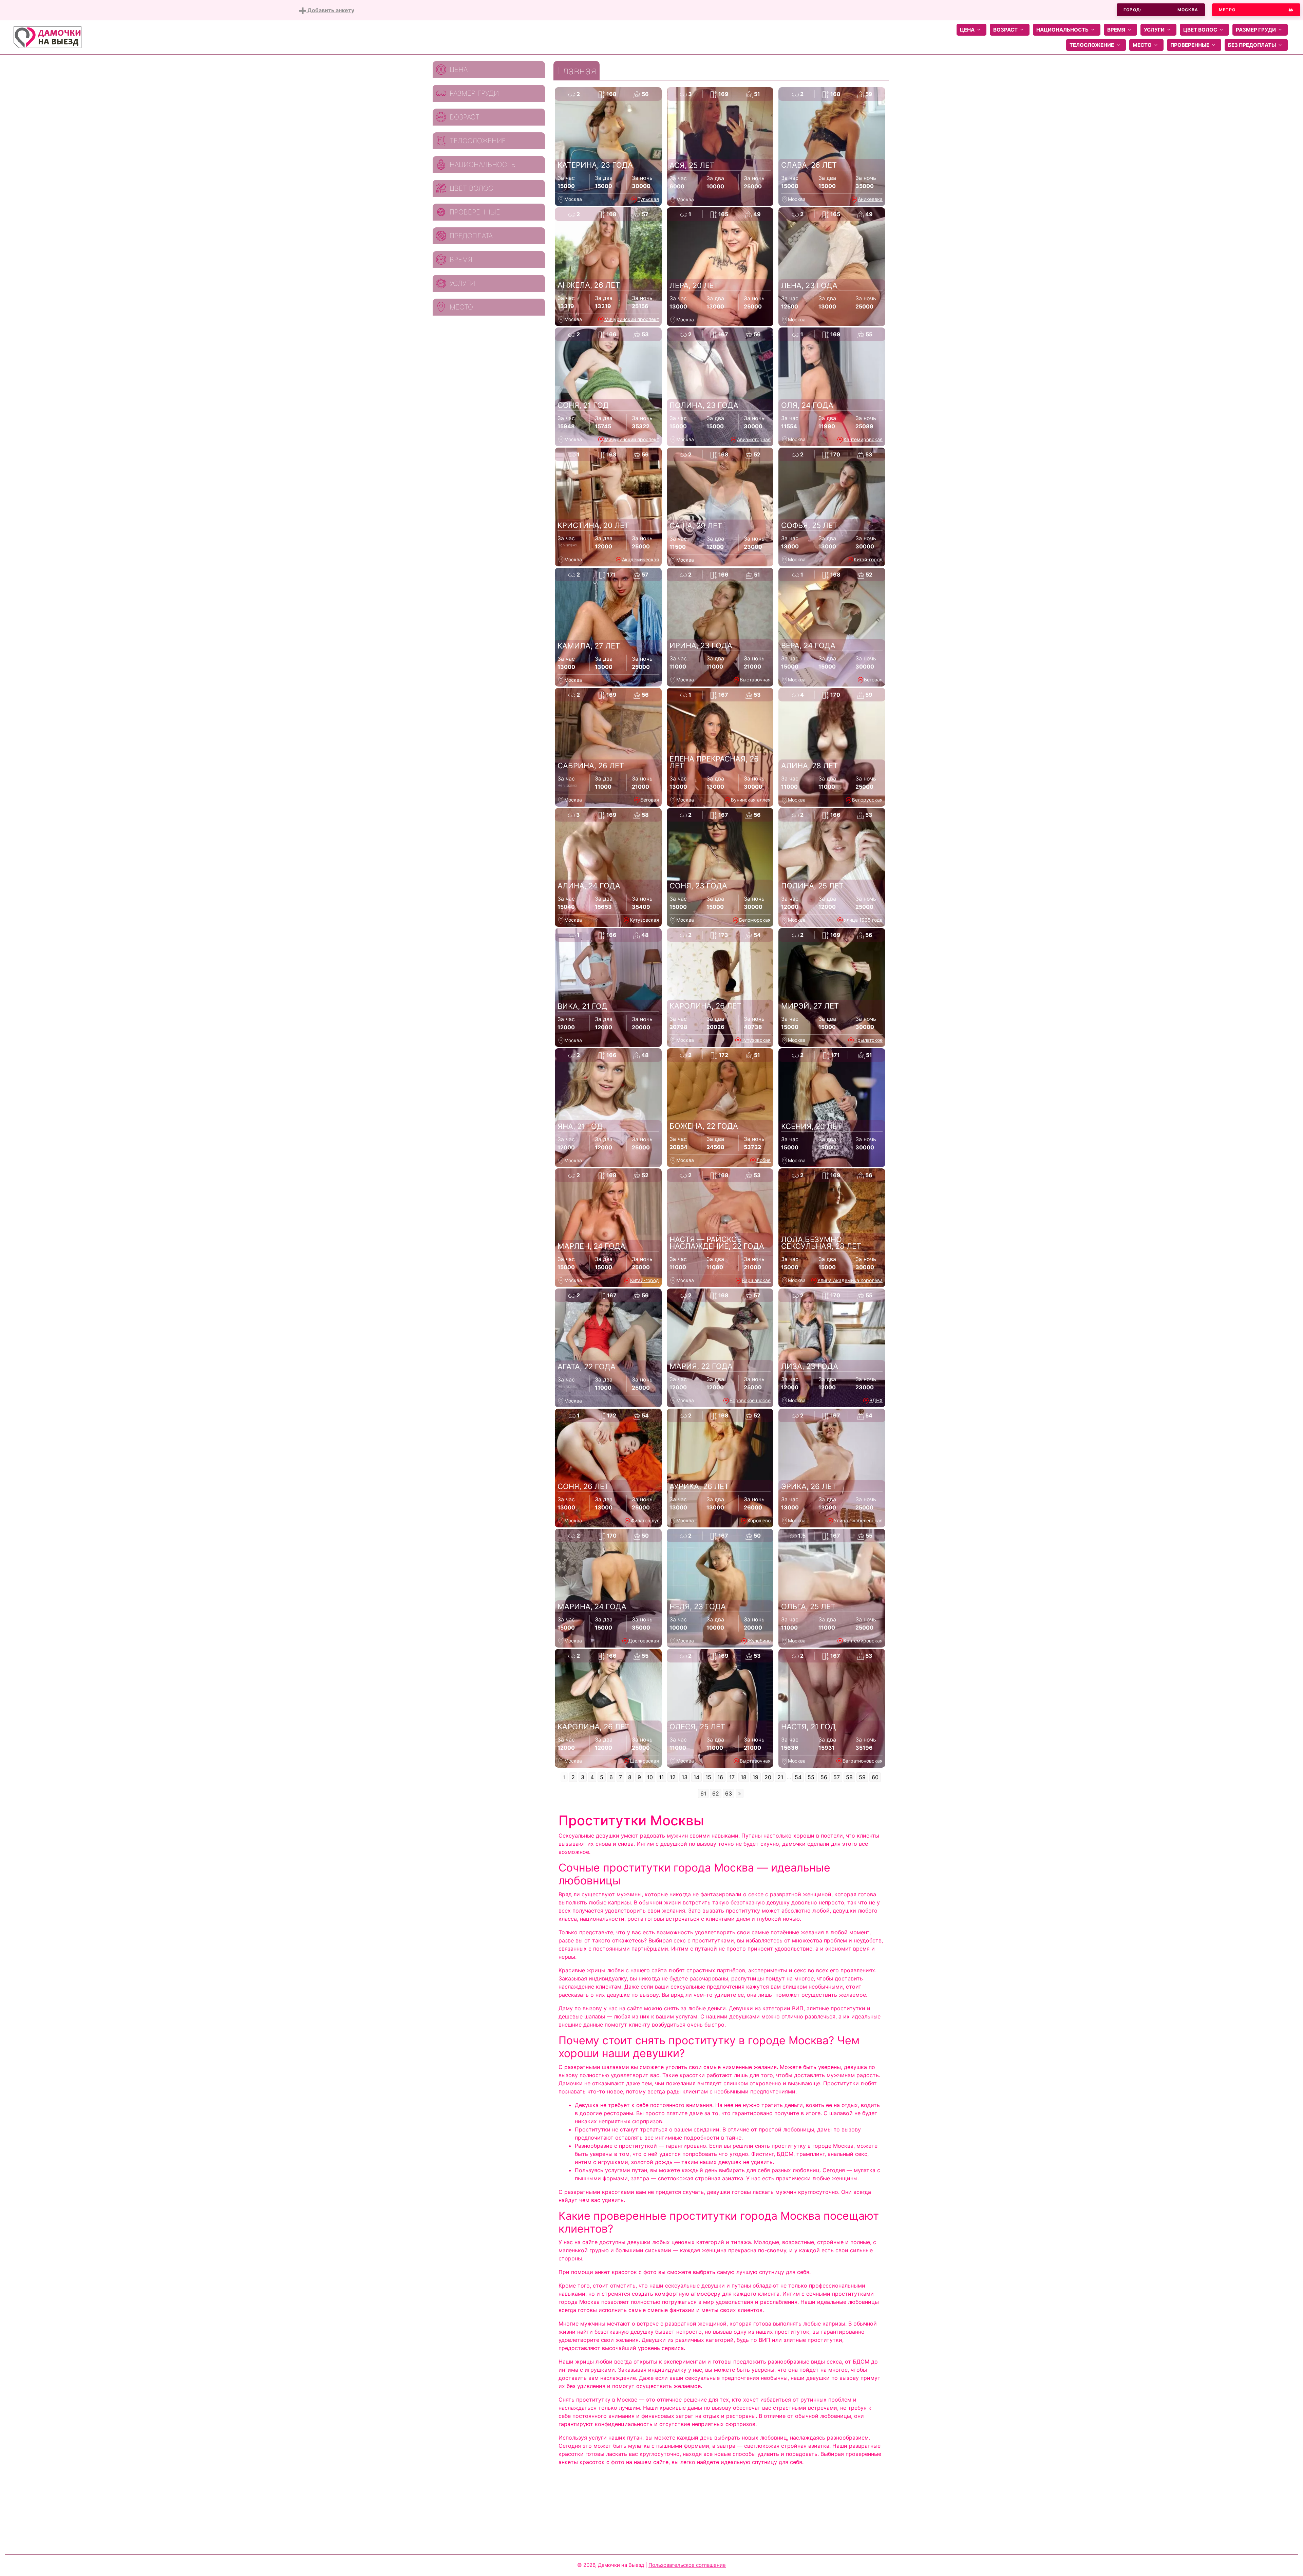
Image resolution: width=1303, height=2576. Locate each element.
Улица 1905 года (863, 920)
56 (824, 1777)
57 (837, 1777)
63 (729, 1793)
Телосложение (1092, 45)
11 (661, 1777)
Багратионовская (863, 1761)
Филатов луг (645, 1520)
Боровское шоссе (750, 1400)
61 (703, 1793)
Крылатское (868, 1040)
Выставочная (755, 680)
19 (756, 1777)
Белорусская (867, 800)
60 (875, 1777)
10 (650, 1777)
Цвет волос (1200, 30)
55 (811, 1777)
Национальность (1062, 30)
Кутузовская (644, 920)
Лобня (763, 1160)
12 (673, 1777)
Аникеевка (870, 199)
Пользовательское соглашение (687, 2565)
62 (716, 1793)
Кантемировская (863, 439)
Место (1142, 45)
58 (849, 1777)
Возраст (1005, 30)
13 (685, 1777)
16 (720, 1777)
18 (744, 1777)
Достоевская (644, 1641)
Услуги (1154, 30)
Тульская (648, 199)
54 (798, 1777)
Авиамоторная (754, 439)
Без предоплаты (1252, 45)
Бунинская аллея (751, 800)
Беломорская (755, 920)
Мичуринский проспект (632, 319)
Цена (967, 30)
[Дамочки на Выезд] (48, 37)
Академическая (640, 559)
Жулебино (759, 1641)
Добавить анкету (330, 10)
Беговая (873, 680)
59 (862, 1777)
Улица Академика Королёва (850, 1280)
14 (696, 1777)
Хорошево (759, 1520)
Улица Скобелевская (858, 1520)
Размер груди (1256, 30)
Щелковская (644, 1761)
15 (708, 1777)
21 (780, 1777)
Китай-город (868, 559)
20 (768, 1777)
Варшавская (756, 1280)
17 (732, 1777)
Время (1116, 30)
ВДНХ (876, 1400)
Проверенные (1190, 45)
